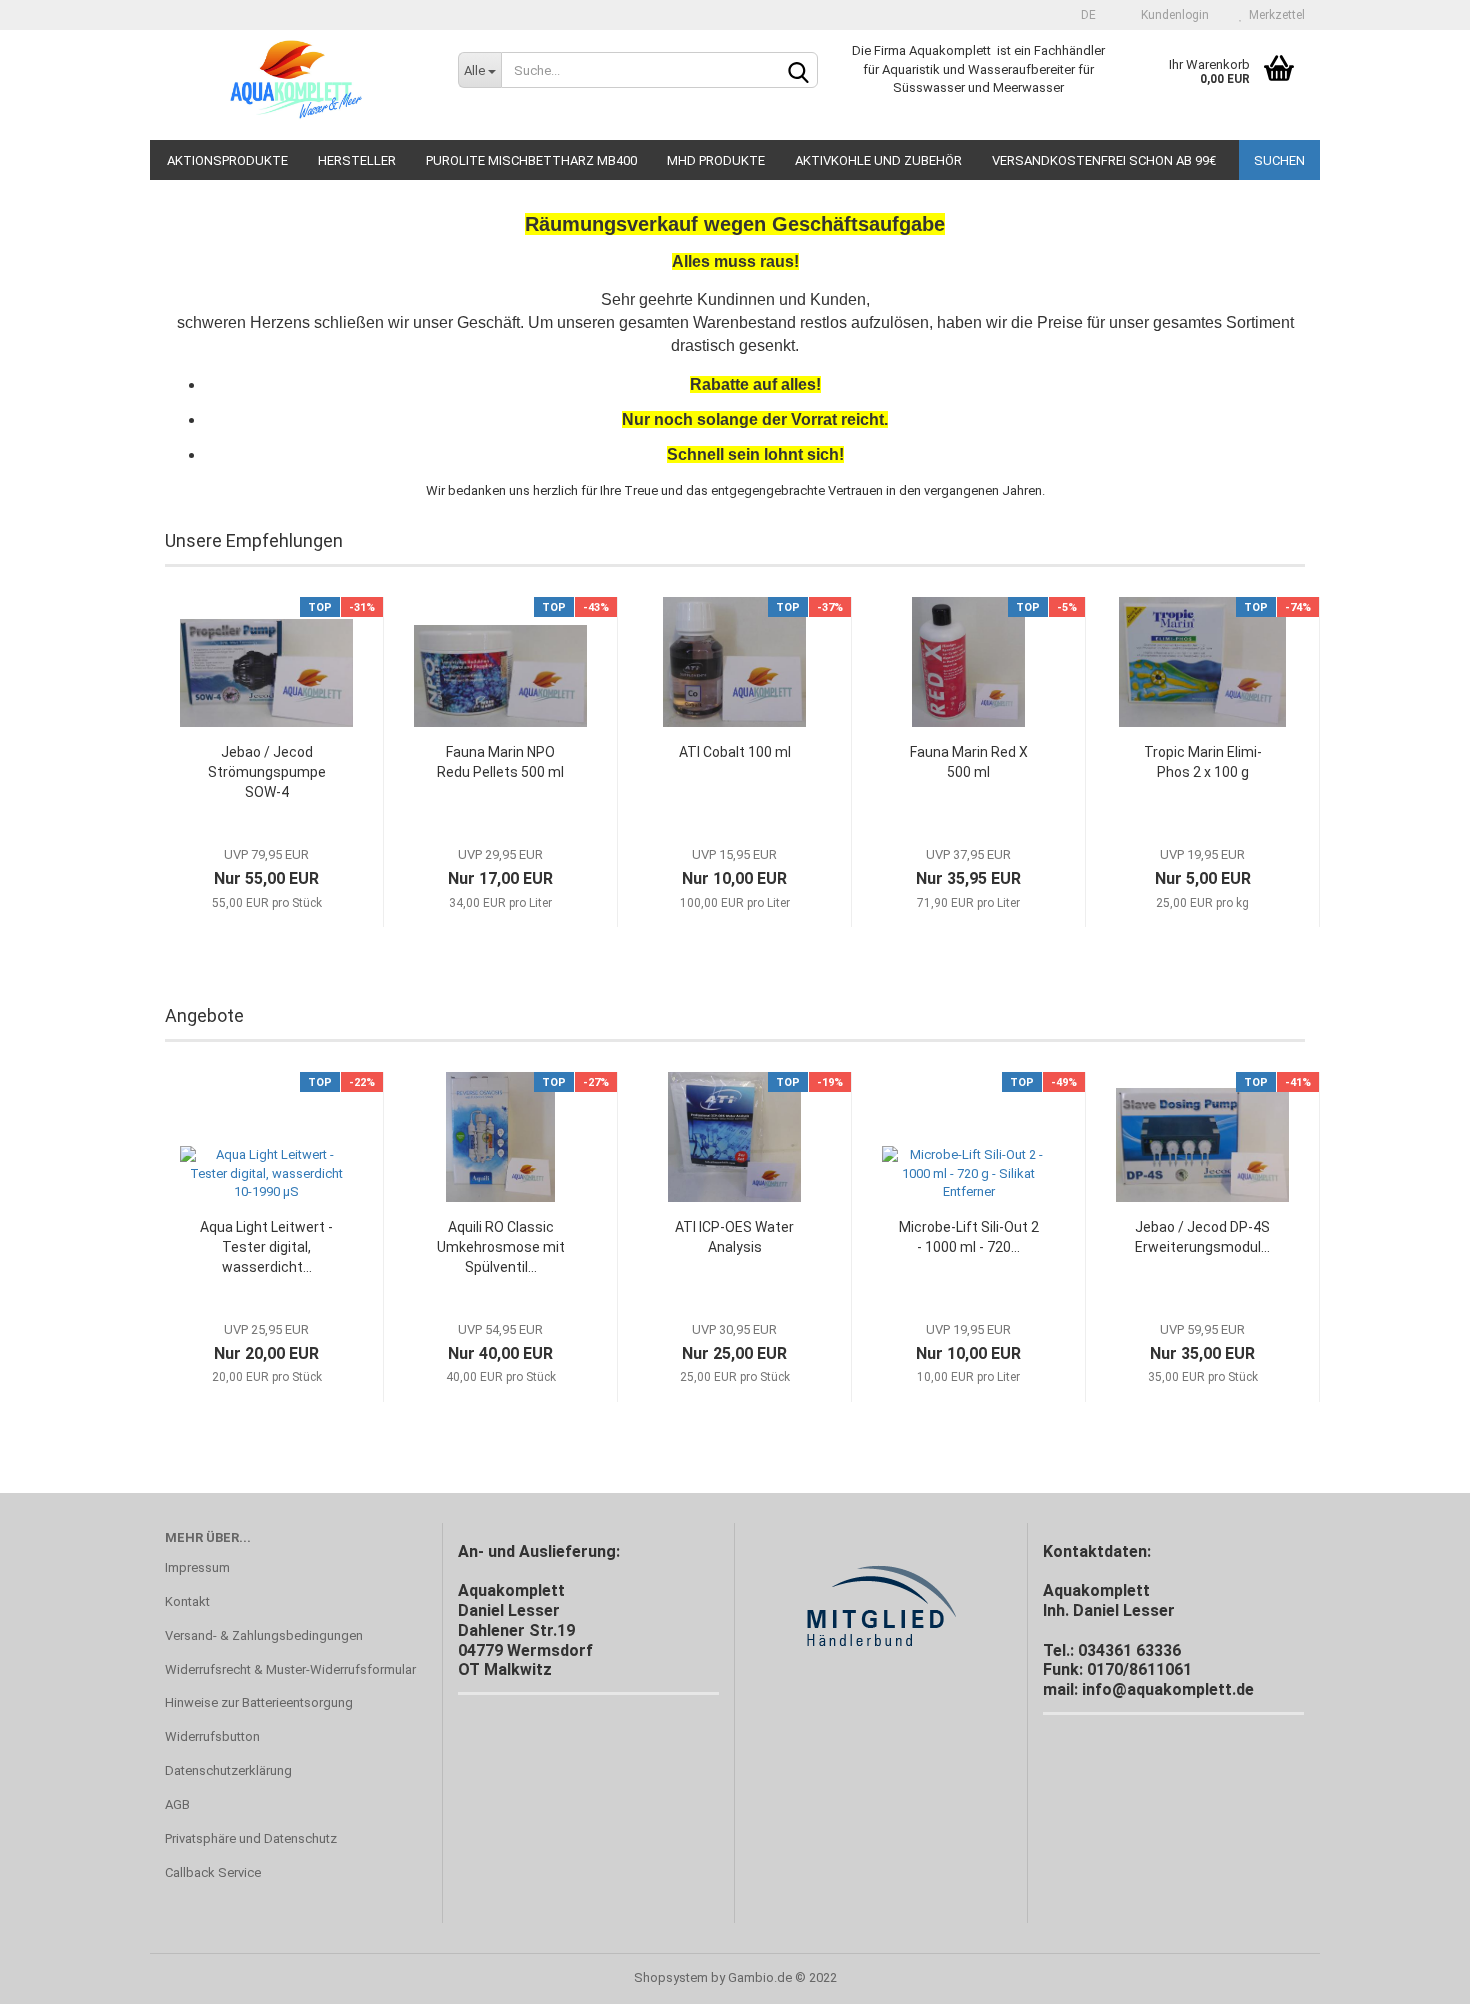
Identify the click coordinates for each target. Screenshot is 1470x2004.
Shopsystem (671, 1977)
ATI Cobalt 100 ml (735, 752)
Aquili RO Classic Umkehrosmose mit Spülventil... (501, 1247)
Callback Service (213, 1872)
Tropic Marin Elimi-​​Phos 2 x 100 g (1203, 762)
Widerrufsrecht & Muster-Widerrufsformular (290, 1669)
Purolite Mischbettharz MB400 (531, 160)
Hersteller (357, 160)
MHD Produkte (716, 160)
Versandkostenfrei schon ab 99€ (1104, 160)
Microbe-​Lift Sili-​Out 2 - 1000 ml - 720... (969, 1237)
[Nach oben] (1415, 1974)
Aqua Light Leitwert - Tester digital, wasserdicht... (266, 1247)
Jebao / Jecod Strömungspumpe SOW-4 (267, 772)
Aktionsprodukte (227, 160)
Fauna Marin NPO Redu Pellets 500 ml (500, 762)
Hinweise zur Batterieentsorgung (259, 1702)
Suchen (1279, 160)
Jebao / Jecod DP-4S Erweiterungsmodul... (1202, 1237)
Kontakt (187, 1601)
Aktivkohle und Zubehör (878, 160)
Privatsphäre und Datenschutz (251, 1838)
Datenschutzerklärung (228, 1770)
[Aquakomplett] (296, 85)
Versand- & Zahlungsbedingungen (264, 1635)
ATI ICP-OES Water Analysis (734, 1237)
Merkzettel (1274, 15)
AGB (177, 1804)
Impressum (197, 1567)
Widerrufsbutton (212, 1736)
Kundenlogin (1172, 15)
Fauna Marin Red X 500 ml (969, 762)
